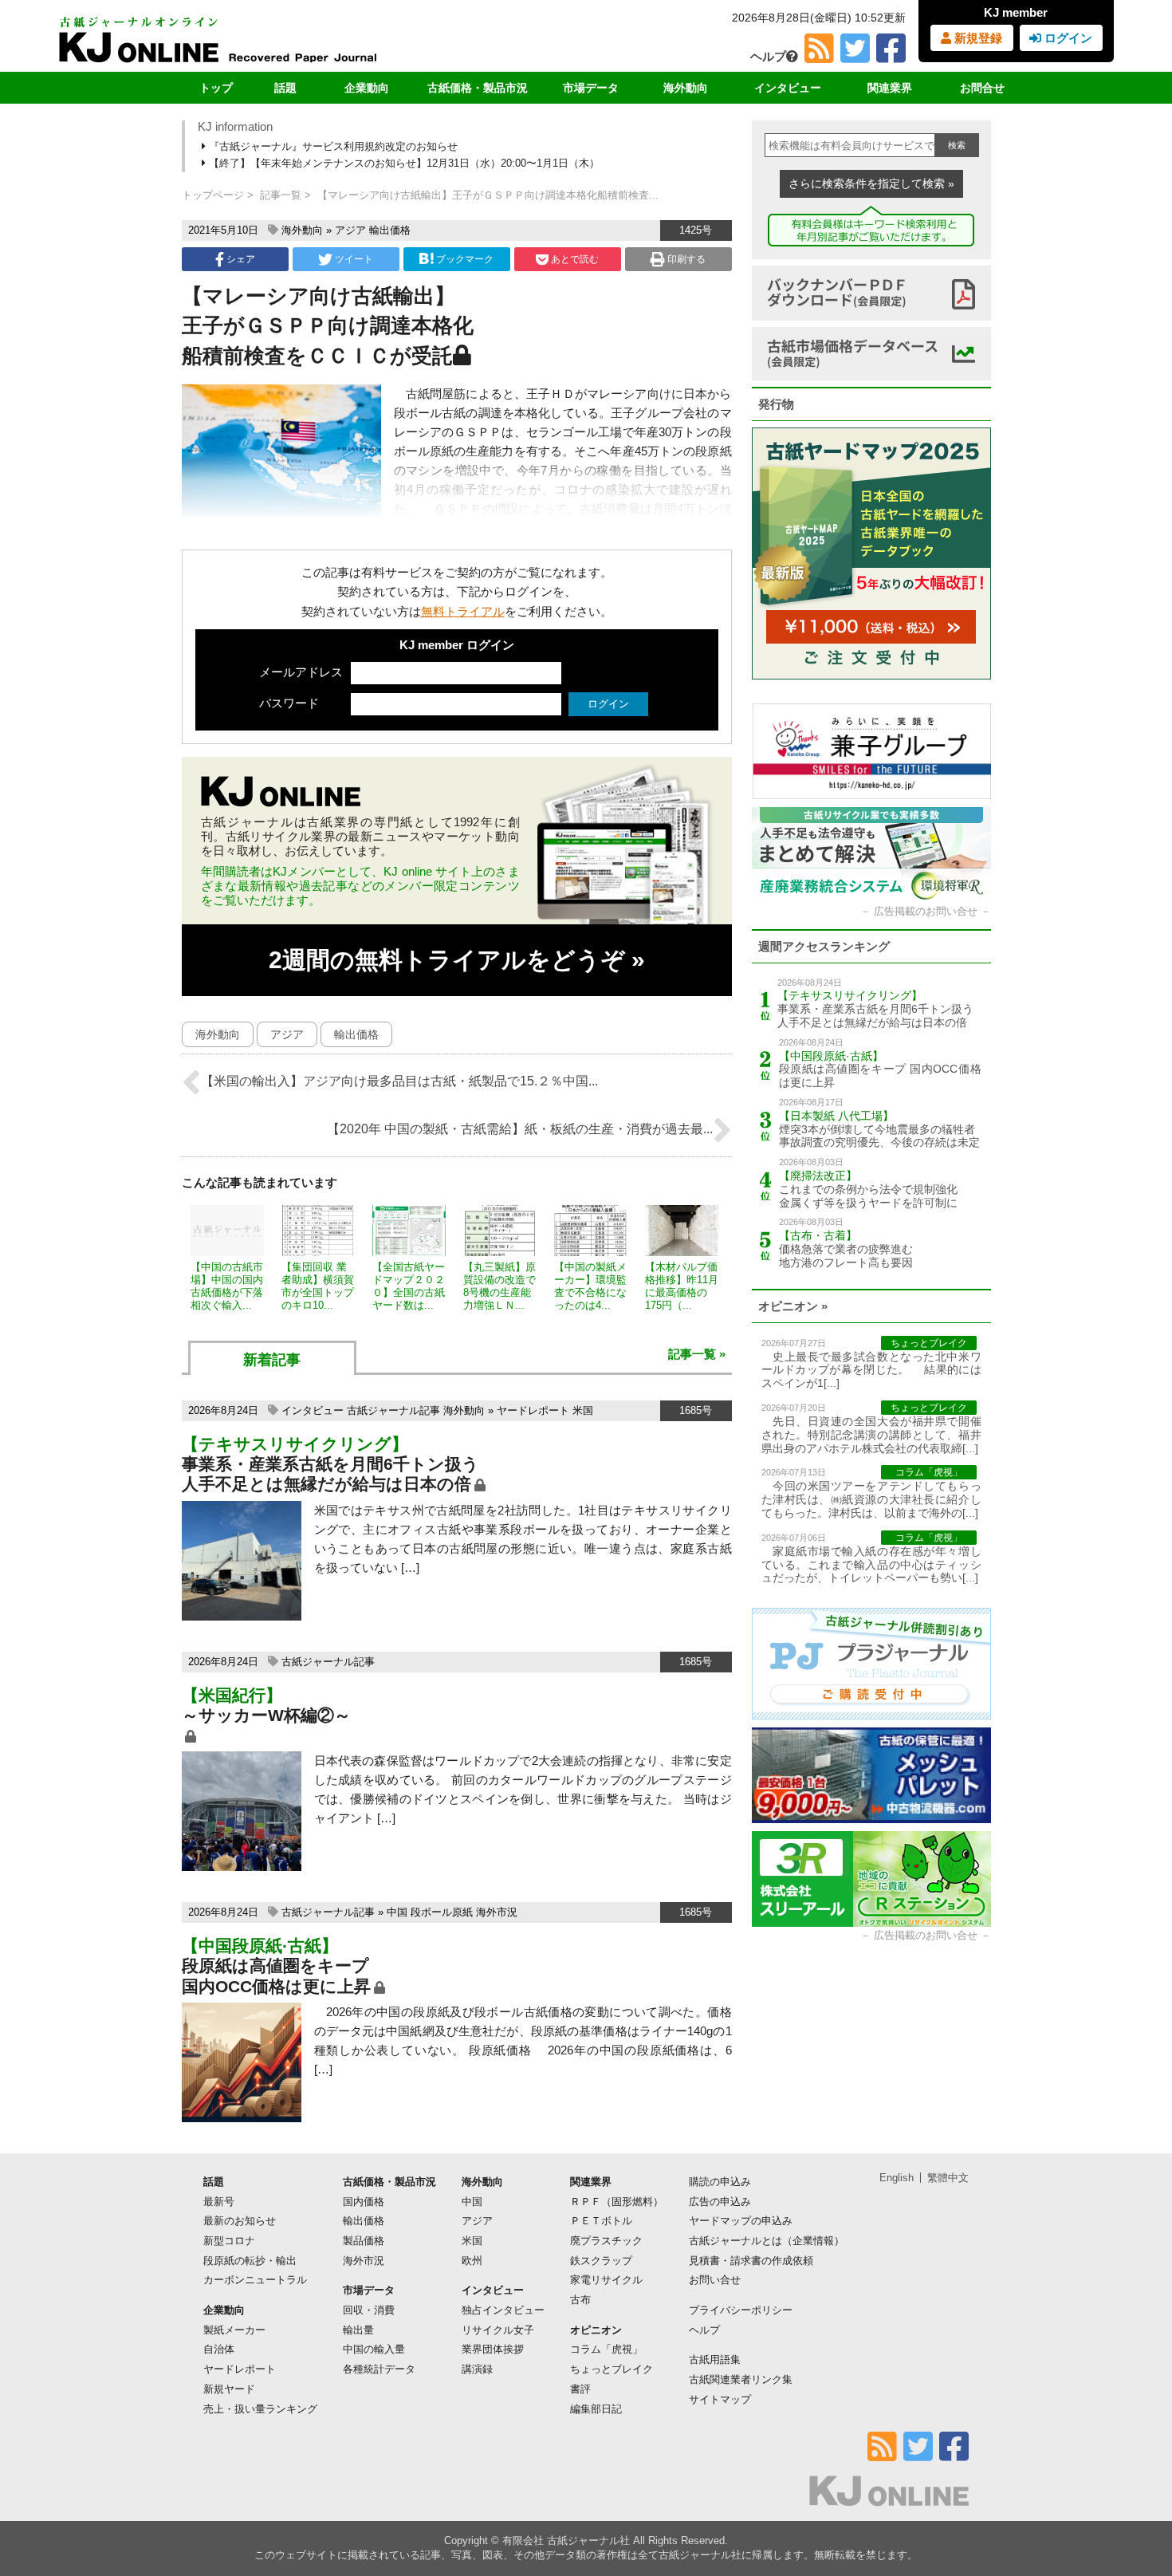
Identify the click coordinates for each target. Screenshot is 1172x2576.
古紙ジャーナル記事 (393, 1410)
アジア (350, 230)
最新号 (219, 2202)
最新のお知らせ (240, 2221)
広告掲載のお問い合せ (926, 911)
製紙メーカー (234, 2330)
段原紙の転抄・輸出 (250, 2261)
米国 (583, 1410)
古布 (580, 2300)
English (897, 2178)
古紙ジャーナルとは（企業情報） (767, 2241)
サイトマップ (720, 2399)
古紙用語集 (715, 2359)
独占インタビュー (503, 2310)
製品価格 (364, 2241)
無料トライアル (463, 611)
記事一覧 (281, 195)
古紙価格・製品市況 (478, 88)
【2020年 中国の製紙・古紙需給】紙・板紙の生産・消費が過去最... (520, 1129)
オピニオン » (793, 1306)
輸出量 (358, 2330)
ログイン (1067, 38)
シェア (240, 259)
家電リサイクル (606, 2280)
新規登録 (977, 38)
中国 (397, 1912)
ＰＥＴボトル (601, 2221)
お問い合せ (715, 2280)
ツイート (353, 259)
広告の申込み (720, 2202)
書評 (580, 2389)
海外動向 (686, 88)
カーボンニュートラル (255, 2280)
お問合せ (982, 88)
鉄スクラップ (601, 2261)
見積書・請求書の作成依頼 (751, 2261)
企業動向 (367, 88)
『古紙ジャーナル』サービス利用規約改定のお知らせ (332, 146)
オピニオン (596, 2330)
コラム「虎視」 (606, 2349)
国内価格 (364, 2202)
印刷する (685, 259)
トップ (216, 88)
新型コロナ (229, 2241)
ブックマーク (465, 259)
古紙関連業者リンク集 (741, 2379)
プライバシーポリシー (741, 2310)
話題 (285, 88)
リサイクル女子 (498, 2330)
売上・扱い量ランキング (260, 2409)
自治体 (219, 2349)
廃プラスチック (606, 2241)
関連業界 (890, 88)
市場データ (591, 88)
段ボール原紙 (442, 1912)
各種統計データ (379, 2369)
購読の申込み (720, 2182)
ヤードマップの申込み (741, 2221)
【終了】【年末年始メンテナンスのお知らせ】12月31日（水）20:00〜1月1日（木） (403, 163)
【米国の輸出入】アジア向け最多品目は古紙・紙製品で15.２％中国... (399, 1081)
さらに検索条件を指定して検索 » (871, 183)
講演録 (477, 2369)
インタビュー (788, 88)
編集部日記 (596, 2409)
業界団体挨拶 (493, 2349)
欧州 (472, 2261)
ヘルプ (768, 56)
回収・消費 (369, 2310)
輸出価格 (390, 230)
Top (1134, 2509)
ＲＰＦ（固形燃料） (617, 2202)
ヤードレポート (533, 1410)
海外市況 (497, 1912)
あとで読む (574, 259)
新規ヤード (229, 2389)
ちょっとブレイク (612, 2369)
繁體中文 (948, 2178)
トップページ (213, 195)
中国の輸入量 (374, 2349)
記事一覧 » (697, 1354)
